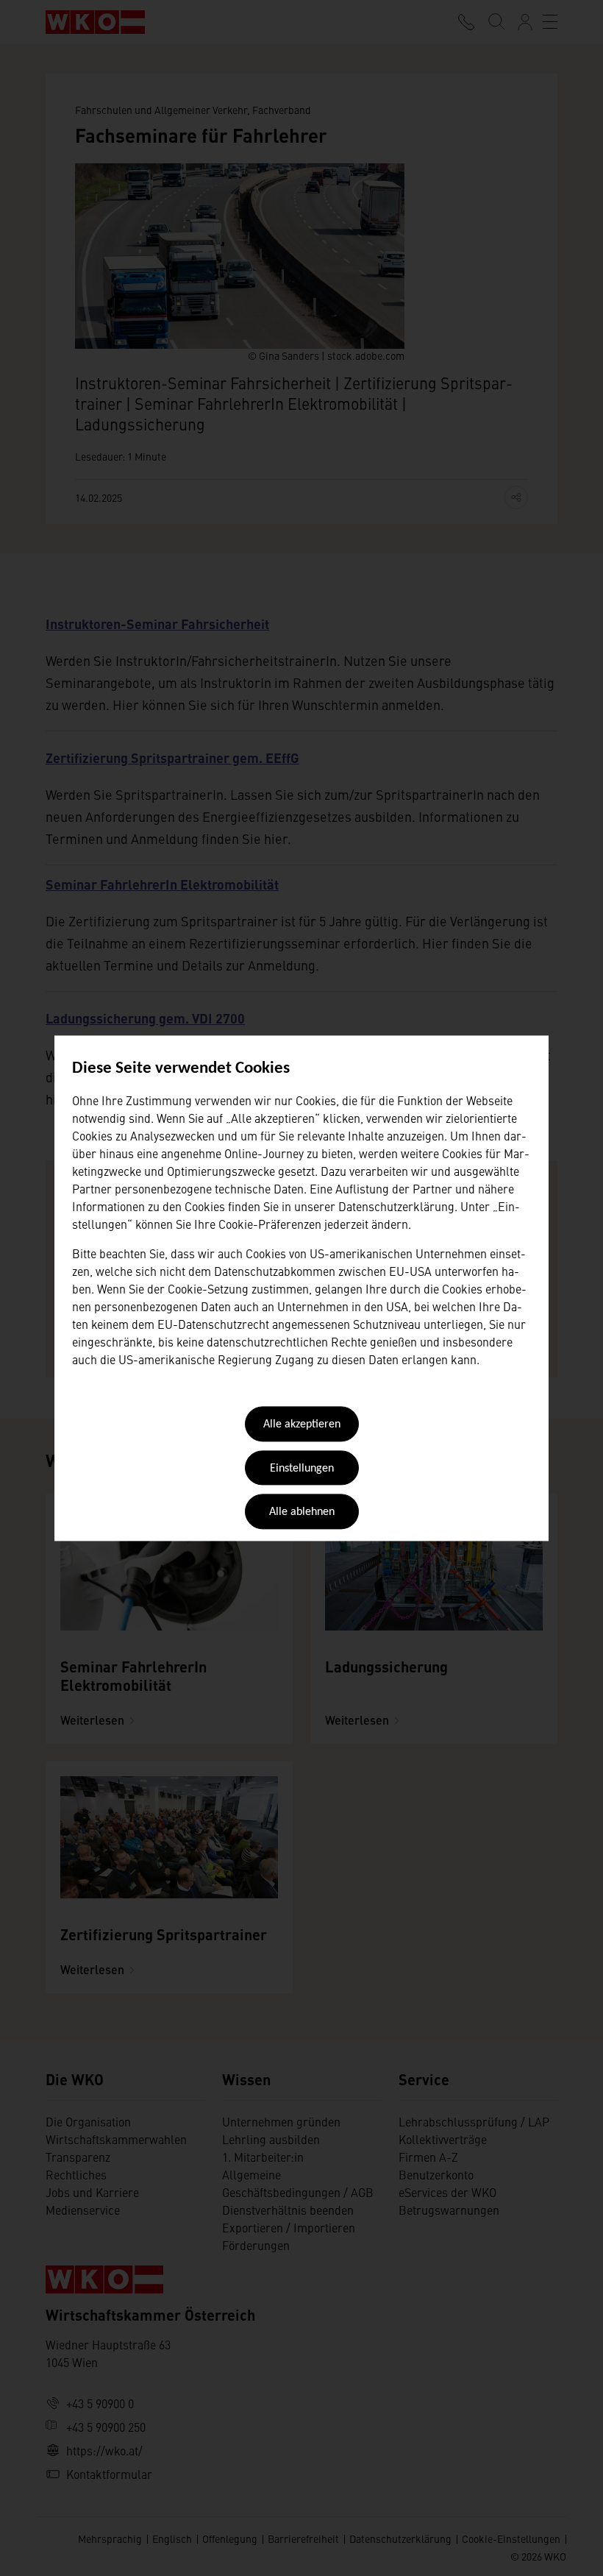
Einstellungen (302, 1469)
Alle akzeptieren (302, 1425)
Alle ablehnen (302, 1513)
